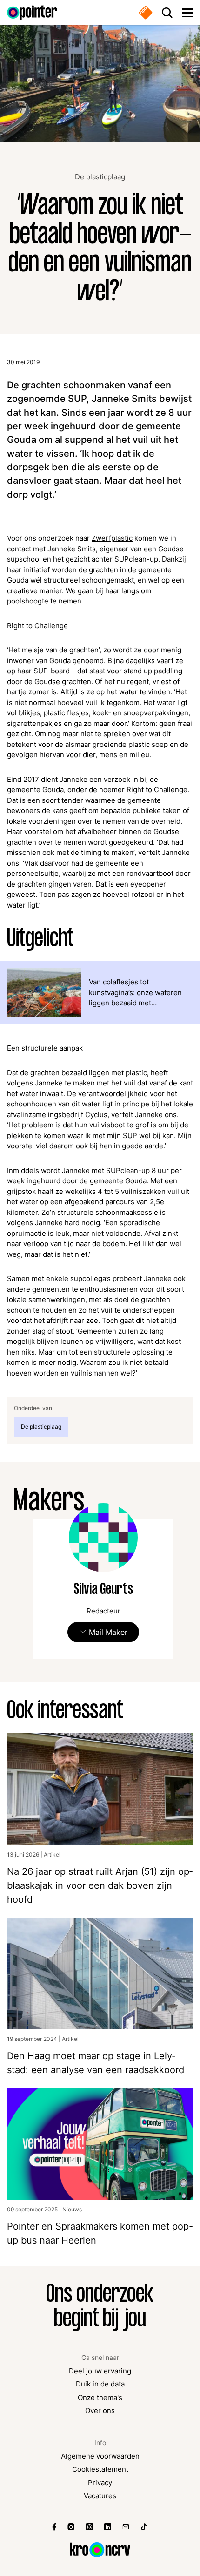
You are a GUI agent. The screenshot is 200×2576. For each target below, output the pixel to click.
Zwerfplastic (112, 538)
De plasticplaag (100, 177)
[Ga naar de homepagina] (32, 13)
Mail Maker (108, 1632)
